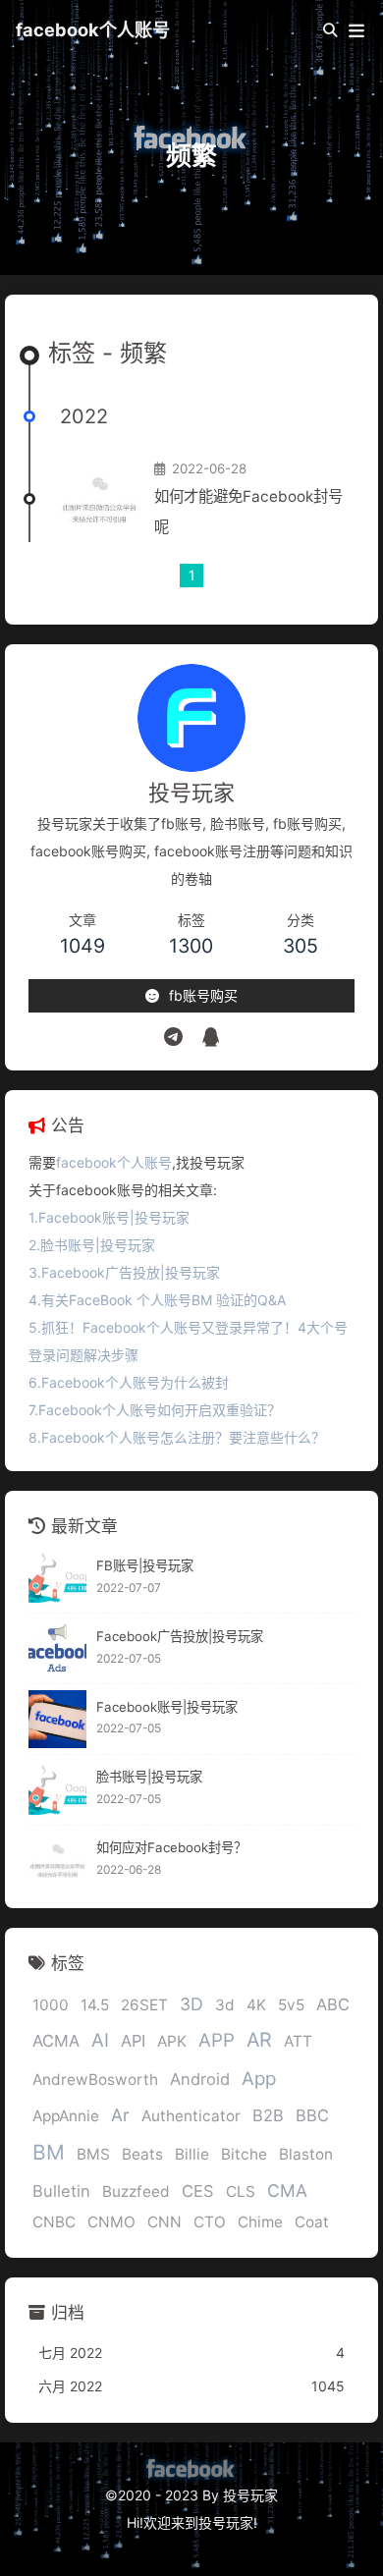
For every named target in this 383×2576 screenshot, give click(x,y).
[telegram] (173, 1037)
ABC (333, 2004)
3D (191, 2004)
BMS (93, 2154)
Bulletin (61, 2191)
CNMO (111, 2222)
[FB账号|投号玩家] (57, 1578)
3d (225, 2005)
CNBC (54, 2222)
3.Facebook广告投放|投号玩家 (124, 1272)
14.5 (95, 2005)
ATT (298, 2041)
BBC (312, 2115)
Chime (260, 2222)
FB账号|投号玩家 (145, 1565)
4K (256, 2005)
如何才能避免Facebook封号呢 (248, 512)
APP (217, 2040)
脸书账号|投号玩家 (149, 1777)
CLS (241, 2192)
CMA (287, 2191)
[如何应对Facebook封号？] (57, 1861)
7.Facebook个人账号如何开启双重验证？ (155, 1410)
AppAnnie (66, 2116)
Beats (142, 2154)
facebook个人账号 (93, 29)
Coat (312, 2222)
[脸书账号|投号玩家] (57, 1790)
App (259, 2079)
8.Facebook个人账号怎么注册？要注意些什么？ (177, 1437)
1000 (51, 2005)
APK (172, 2041)
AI (100, 2040)
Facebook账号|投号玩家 (167, 1707)
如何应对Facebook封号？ (171, 1847)
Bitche (244, 2154)
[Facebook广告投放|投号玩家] (57, 1648)
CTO (210, 2222)
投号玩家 (226, 2522)
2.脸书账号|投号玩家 (92, 1245)
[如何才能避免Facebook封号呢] (99, 499)
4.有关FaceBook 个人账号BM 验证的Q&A (157, 1300)
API (133, 2041)
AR (259, 2040)
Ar (120, 2115)
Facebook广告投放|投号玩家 (180, 1636)
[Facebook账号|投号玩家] (57, 1719)
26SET (144, 2005)
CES (198, 2191)
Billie (192, 2154)
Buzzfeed (136, 2192)
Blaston (306, 2154)
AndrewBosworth (95, 2080)
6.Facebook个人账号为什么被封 (129, 1382)
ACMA (56, 2041)
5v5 (291, 2005)
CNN (164, 2222)
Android (200, 2079)
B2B (268, 2115)
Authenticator (191, 2116)
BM (49, 2152)
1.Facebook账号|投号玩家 (109, 1217)
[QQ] (211, 1037)
